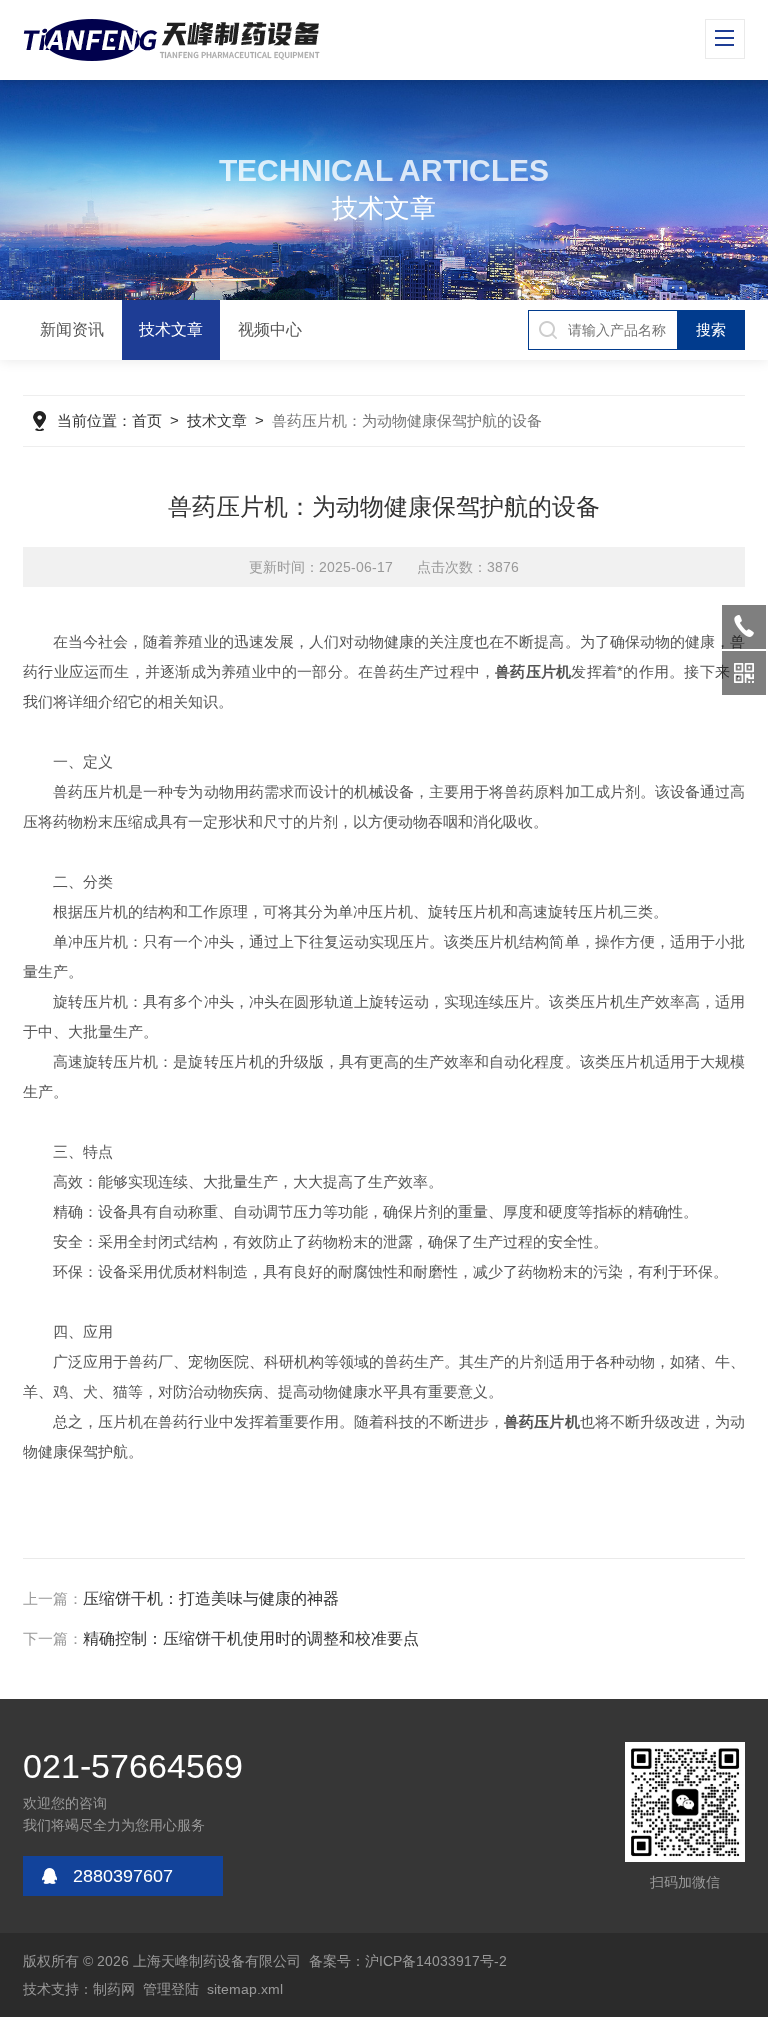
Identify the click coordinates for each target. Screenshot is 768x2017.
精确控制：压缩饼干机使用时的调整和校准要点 (251, 1638)
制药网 (114, 1989)
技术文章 (171, 329)
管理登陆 (171, 1989)
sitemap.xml (245, 1989)
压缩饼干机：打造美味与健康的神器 (211, 1598)
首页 (147, 420)
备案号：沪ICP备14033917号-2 (408, 1961)
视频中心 (270, 329)
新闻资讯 (72, 329)
